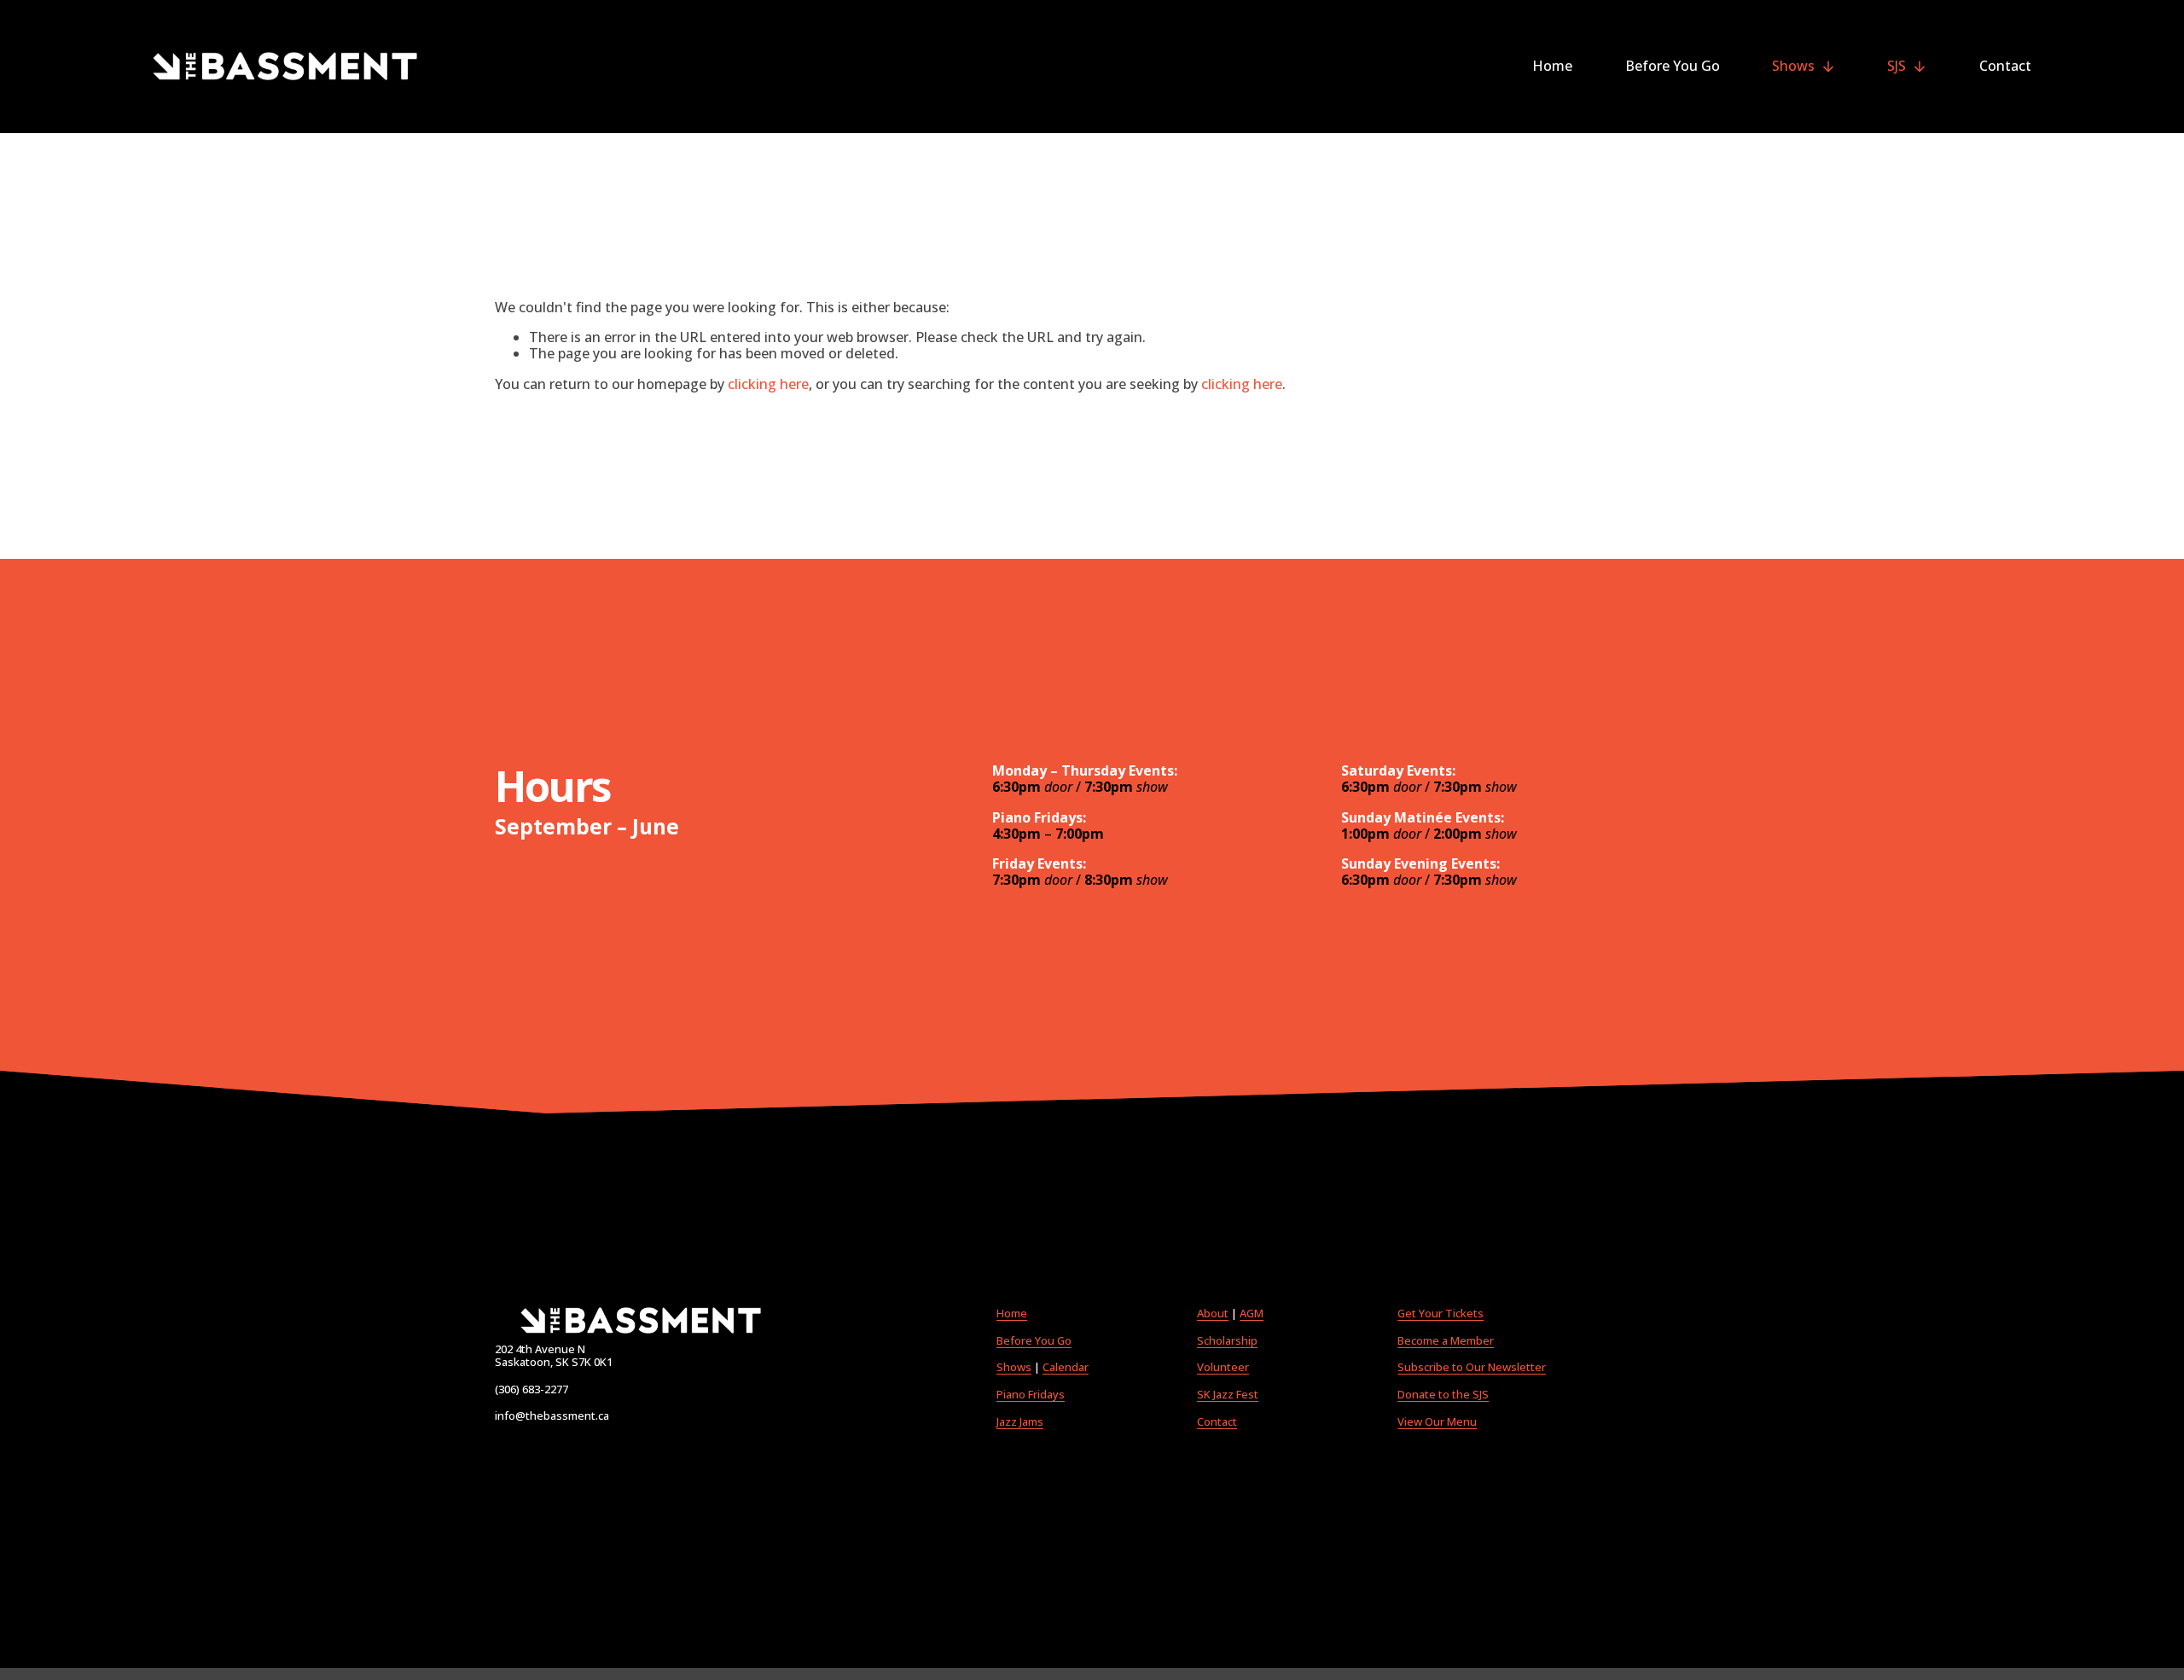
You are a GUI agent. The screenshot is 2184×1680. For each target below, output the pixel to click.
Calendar (1066, 1368)
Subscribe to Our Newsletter (1472, 1368)
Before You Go (1673, 67)
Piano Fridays (1031, 1395)
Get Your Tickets (1441, 1314)
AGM (1252, 1314)
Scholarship (1227, 1341)
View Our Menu (1437, 1422)
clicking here (768, 384)
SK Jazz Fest (1228, 1395)
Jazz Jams (1020, 1422)
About (1213, 1314)
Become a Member (1446, 1341)
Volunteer (1223, 1368)
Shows (1014, 1368)
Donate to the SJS (1443, 1395)
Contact (2005, 67)
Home (1552, 67)
